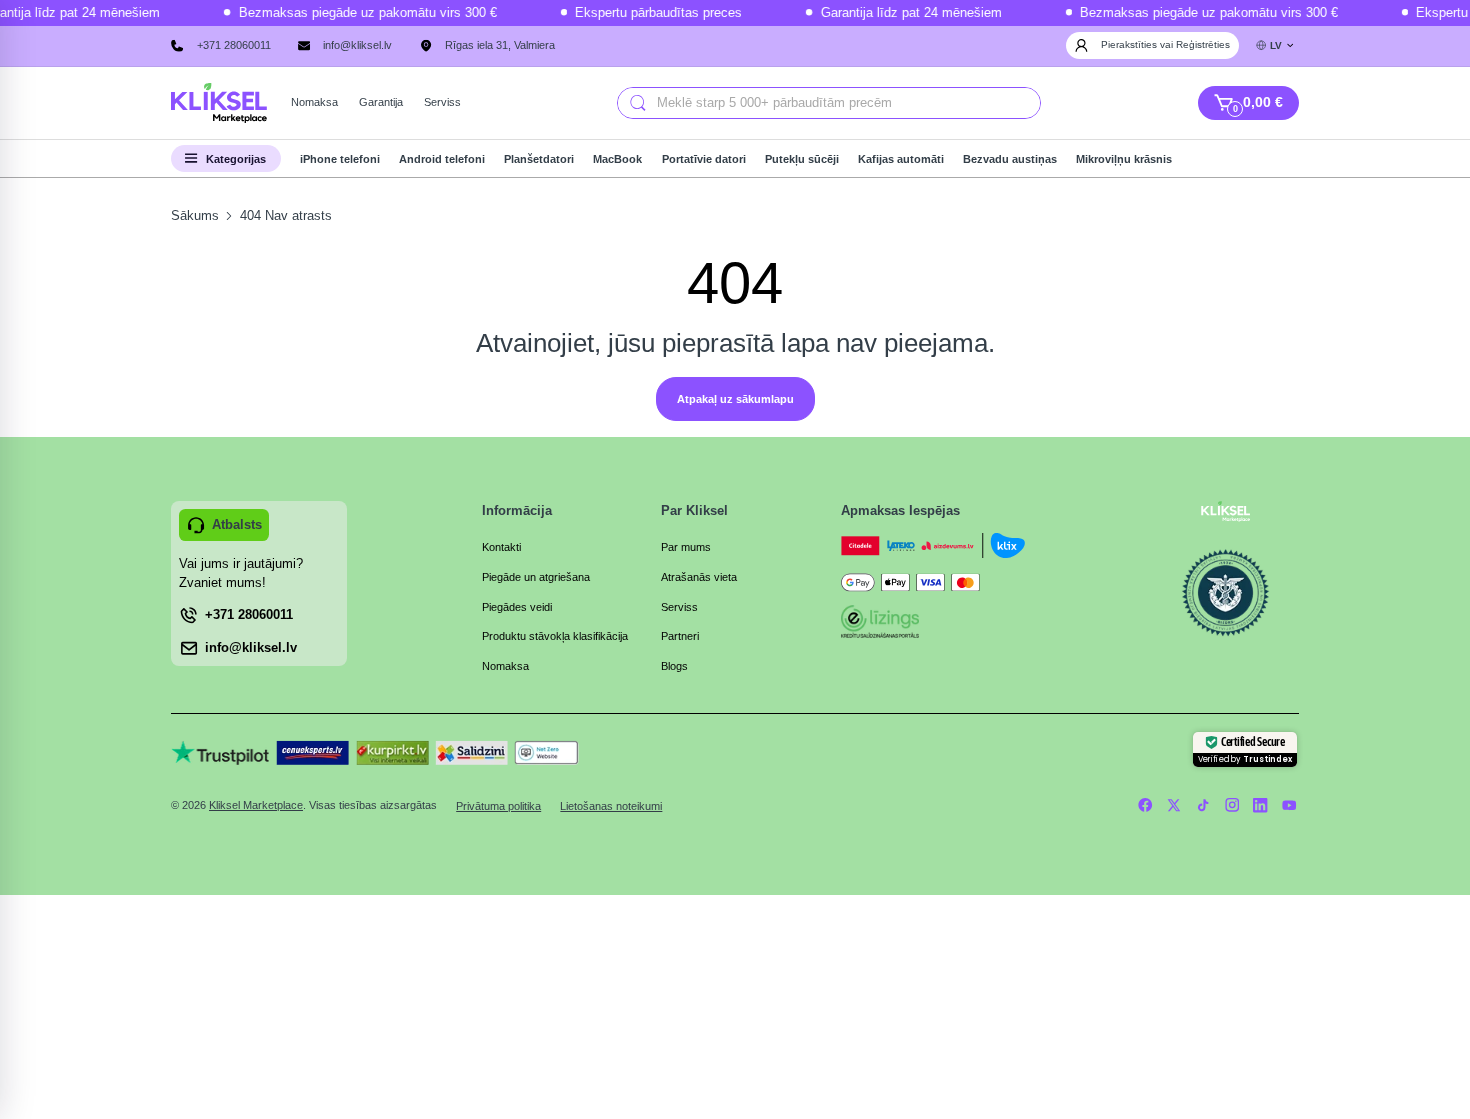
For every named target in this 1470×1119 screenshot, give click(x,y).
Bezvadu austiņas (1010, 159)
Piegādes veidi (517, 607)
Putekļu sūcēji (802, 159)
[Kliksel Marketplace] (219, 103)
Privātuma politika (498, 806)
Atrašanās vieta (699, 577)
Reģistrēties (1203, 44)
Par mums (686, 547)
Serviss (679, 607)
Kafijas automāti (901, 159)
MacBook (617, 159)
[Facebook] (1145, 805)
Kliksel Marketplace (256, 805)
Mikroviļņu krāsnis (1124, 159)
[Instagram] (1231, 805)
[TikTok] (1202, 805)
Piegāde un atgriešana (536, 577)
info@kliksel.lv (357, 45)
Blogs (674, 666)
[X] (1174, 805)
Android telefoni (442, 159)
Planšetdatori (539, 159)
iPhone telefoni (340, 159)
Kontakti (501, 547)
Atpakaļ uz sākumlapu (735, 399)
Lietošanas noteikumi (611, 806)
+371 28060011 (234, 45)
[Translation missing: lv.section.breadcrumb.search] (637, 103)
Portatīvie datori (704, 159)
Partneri (680, 636)
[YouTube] (1289, 805)
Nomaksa (505, 666)
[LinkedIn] (1260, 805)
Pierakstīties (1130, 44)
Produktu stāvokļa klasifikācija (555, 636)
